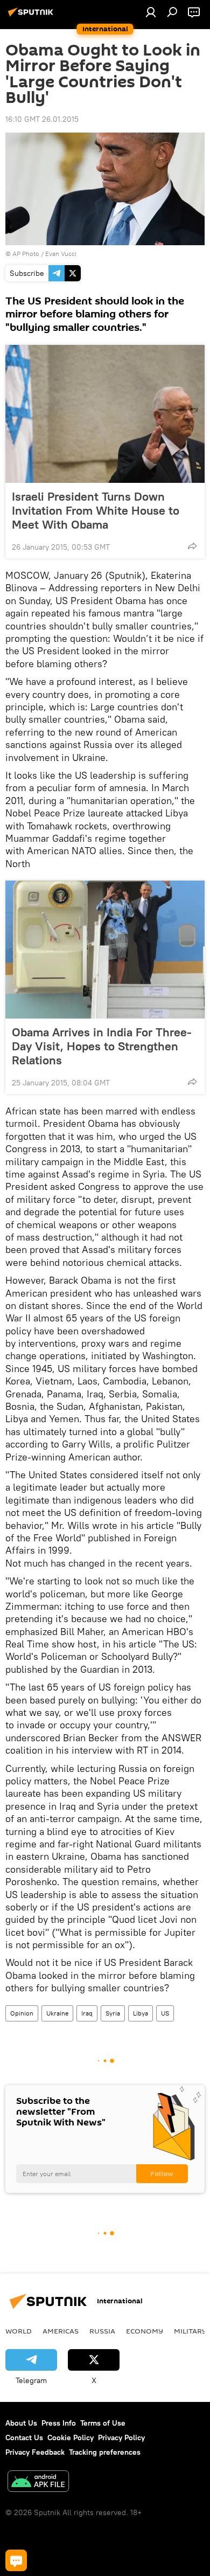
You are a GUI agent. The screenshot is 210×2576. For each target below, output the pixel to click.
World (19, 2331)
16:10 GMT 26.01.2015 (42, 119)
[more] (192, 546)
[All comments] (16, 2560)
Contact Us (24, 2437)
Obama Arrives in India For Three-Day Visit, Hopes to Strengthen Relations (102, 1046)
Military (190, 2331)
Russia (102, 2331)
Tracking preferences (105, 2452)
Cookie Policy (71, 2437)
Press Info (59, 2423)
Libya (141, 2013)
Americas (61, 2331)
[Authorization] (151, 12)
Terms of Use (103, 2423)
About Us (21, 2423)
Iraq (87, 2013)
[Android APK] (38, 2482)
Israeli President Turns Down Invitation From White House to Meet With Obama (96, 510)
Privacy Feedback (35, 2452)
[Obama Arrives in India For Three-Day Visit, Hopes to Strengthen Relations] (105, 950)
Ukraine (57, 2013)
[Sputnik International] (32, 16)
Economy (145, 2331)
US (165, 2013)
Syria (113, 2013)
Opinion (22, 2013)
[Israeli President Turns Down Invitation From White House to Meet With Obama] (105, 414)
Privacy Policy (121, 2437)
